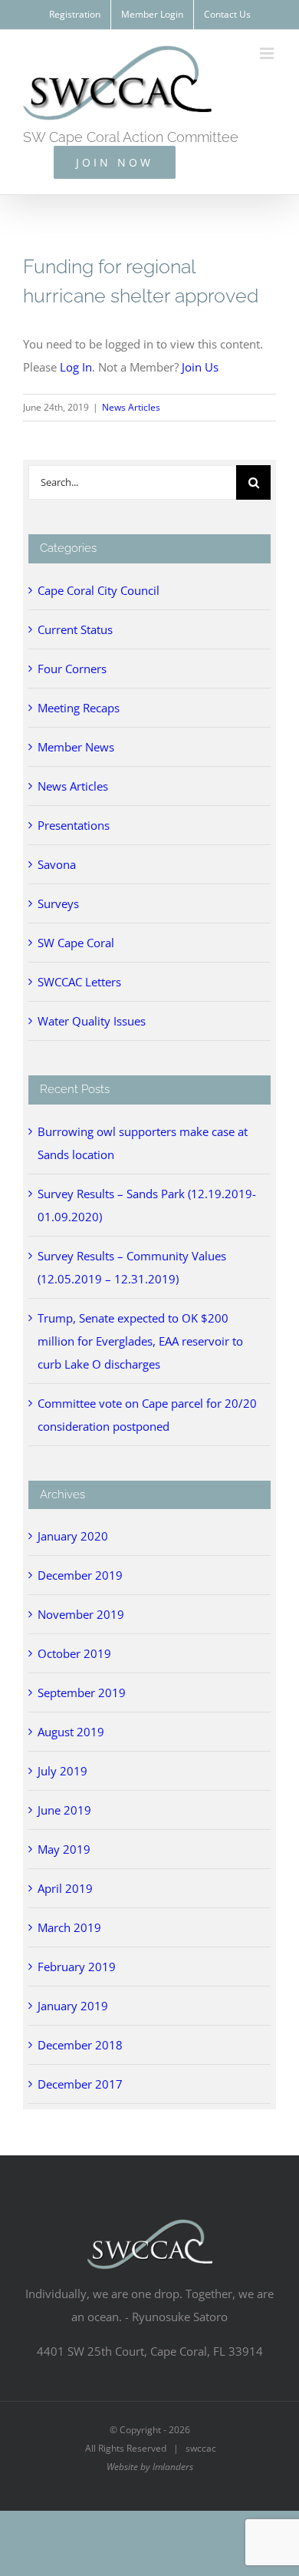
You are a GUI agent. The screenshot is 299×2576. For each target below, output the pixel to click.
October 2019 (74, 1653)
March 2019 (69, 1927)
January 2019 (73, 2006)
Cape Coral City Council (99, 590)
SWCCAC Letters (79, 982)
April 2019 (65, 1888)
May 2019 (64, 1849)
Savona (57, 864)
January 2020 (73, 1536)
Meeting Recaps (79, 708)
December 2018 (80, 2045)
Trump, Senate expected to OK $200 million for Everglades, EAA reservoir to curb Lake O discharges (140, 1341)
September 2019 (82, 1693)
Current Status (75, 629)
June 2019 (64, 1810)
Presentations (74, 825)
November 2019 (81, 1614)
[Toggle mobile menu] (268, 53)
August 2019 (71, 1732)
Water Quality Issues (92, 1021)
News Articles (131, 407)
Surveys (58, 903)
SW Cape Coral (76, 943)
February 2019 (77, 1967)
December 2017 (80, 2084)
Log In (76, 367)
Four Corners (72, 669)
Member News (76, 747)
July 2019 (62, 1771)
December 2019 (80, 1575)
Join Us (200, 367)
